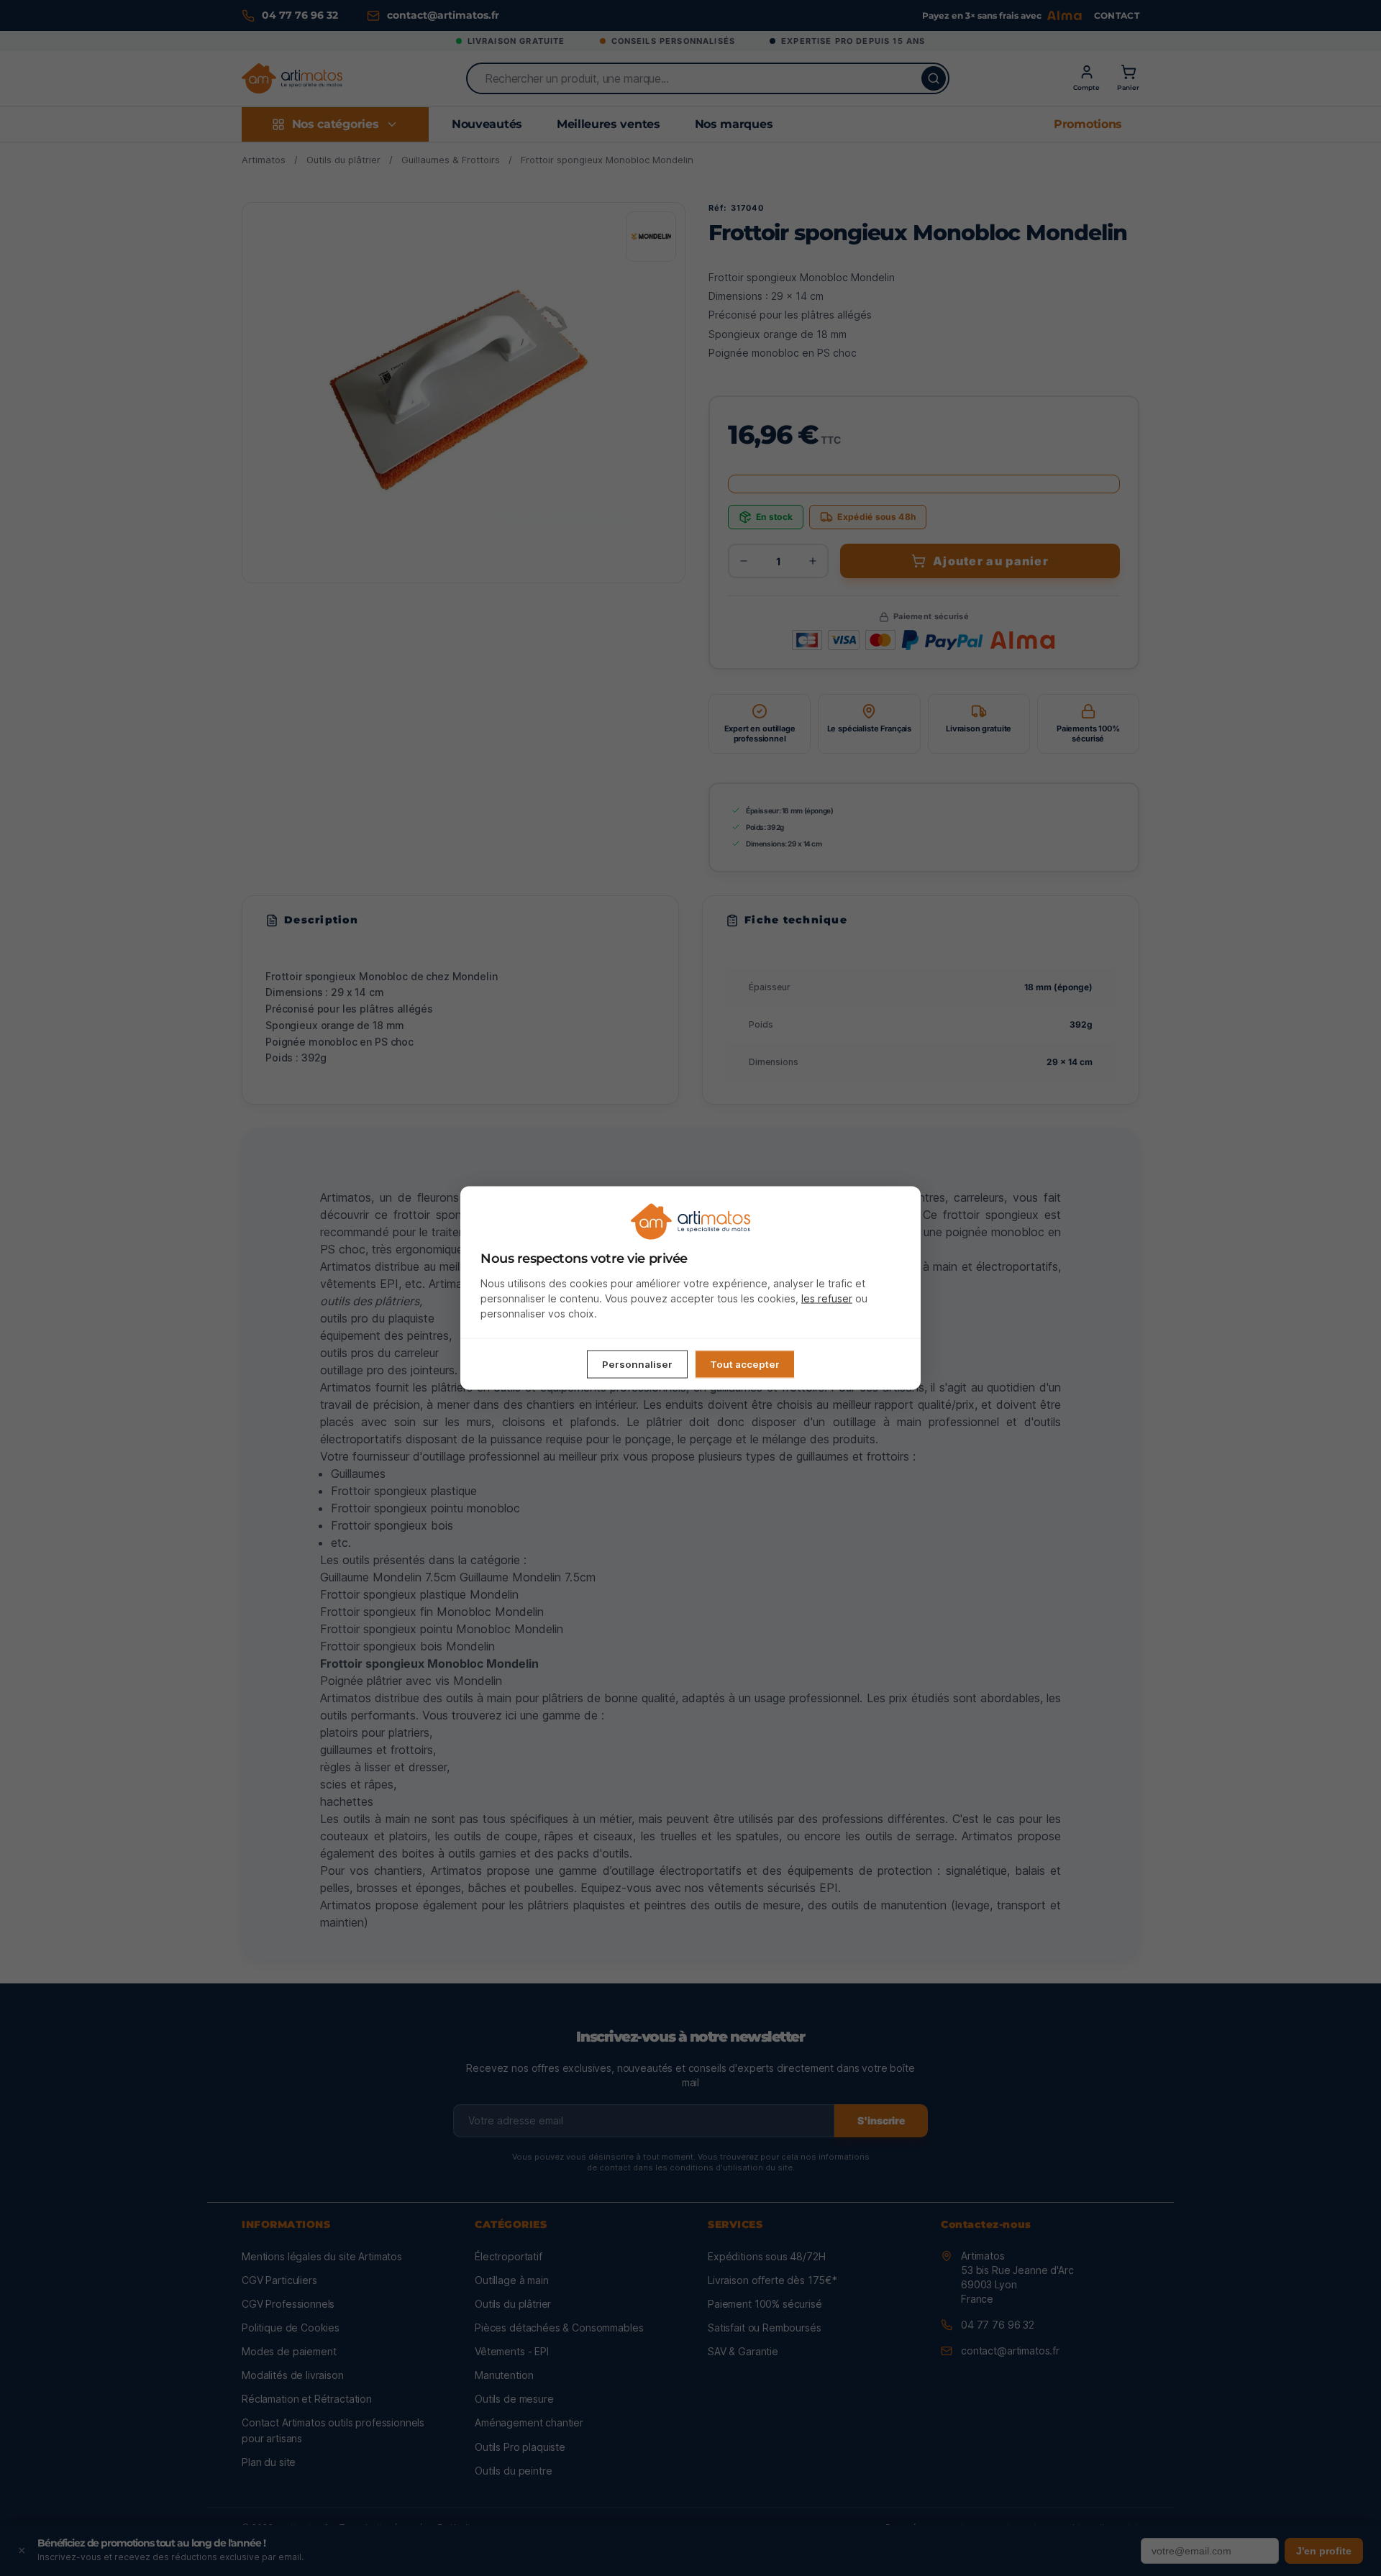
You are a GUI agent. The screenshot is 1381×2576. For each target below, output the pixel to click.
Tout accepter (745, 1364)
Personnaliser (637, 1364)
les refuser (827, 1298)
